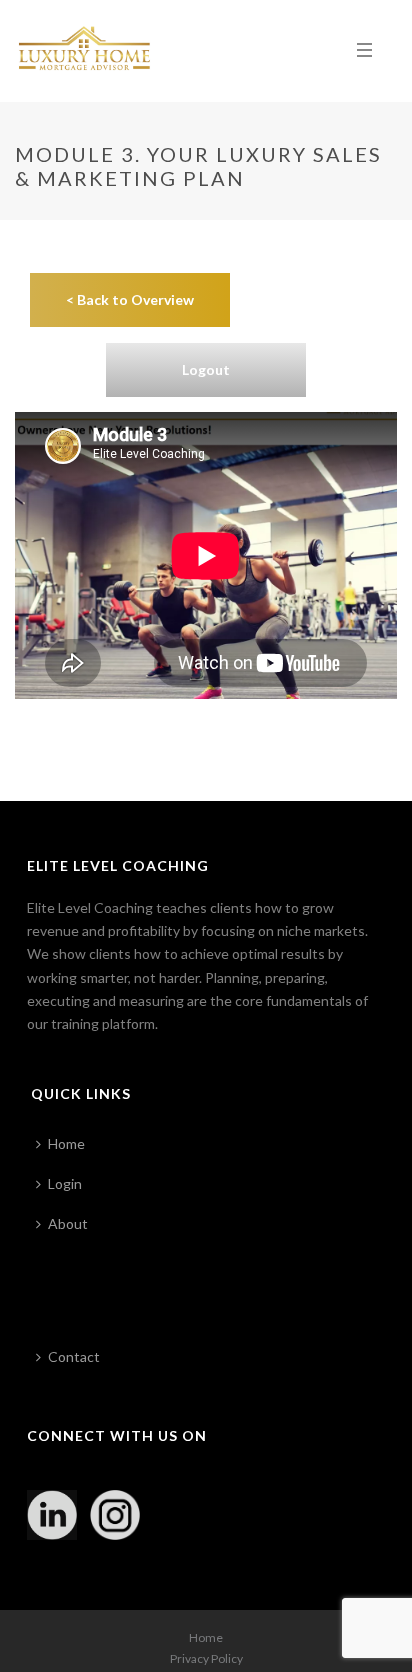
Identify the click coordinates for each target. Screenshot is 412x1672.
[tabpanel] (206, 486)
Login (65, 1183)
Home (66, 1143)
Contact (74, 1356)
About (68, 1223)
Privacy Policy (206, 1658)
